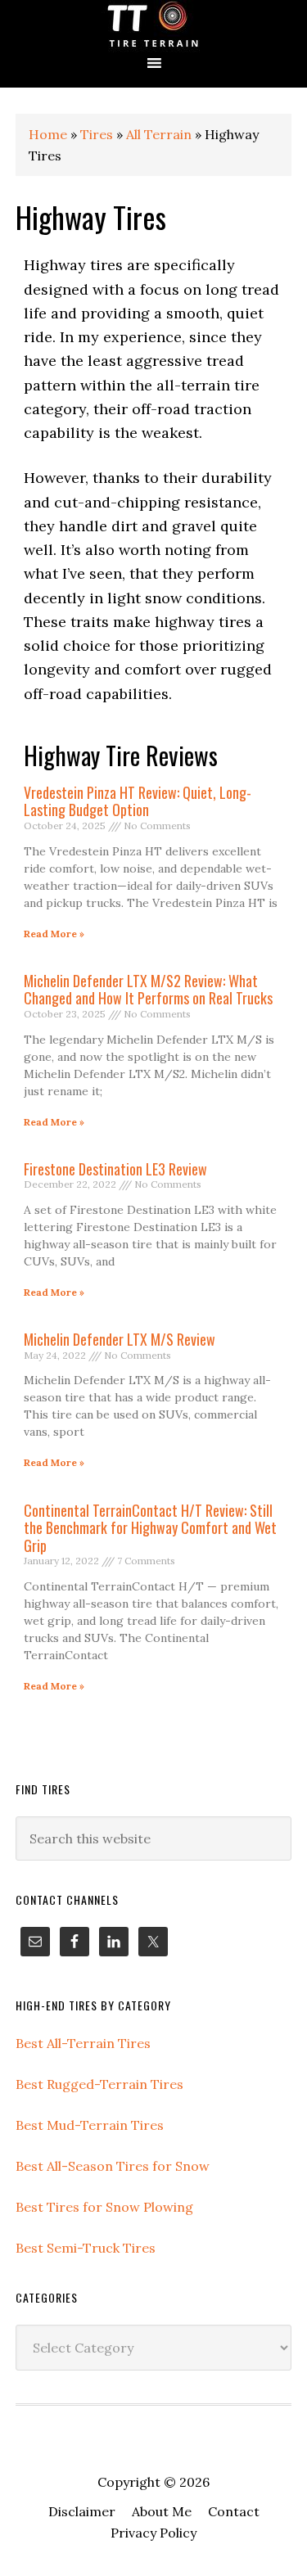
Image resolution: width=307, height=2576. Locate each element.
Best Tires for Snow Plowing (104, 2207)
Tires (97, 134)
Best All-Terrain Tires (83, 2043)
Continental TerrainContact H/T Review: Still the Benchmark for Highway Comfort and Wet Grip (150, 1528)
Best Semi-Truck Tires (86, 2248)
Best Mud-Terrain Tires (90, 2125)
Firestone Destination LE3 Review (115, 1169)
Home (48, 134)
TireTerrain (153, 27)
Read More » (54, 934)
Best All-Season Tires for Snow (113, 2166)
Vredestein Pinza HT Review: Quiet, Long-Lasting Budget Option (138, 801)
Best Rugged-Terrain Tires (99, 2084)
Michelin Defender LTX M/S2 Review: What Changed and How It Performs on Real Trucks (148, 990)
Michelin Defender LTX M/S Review (120, 1339)
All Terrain (159, 134)
